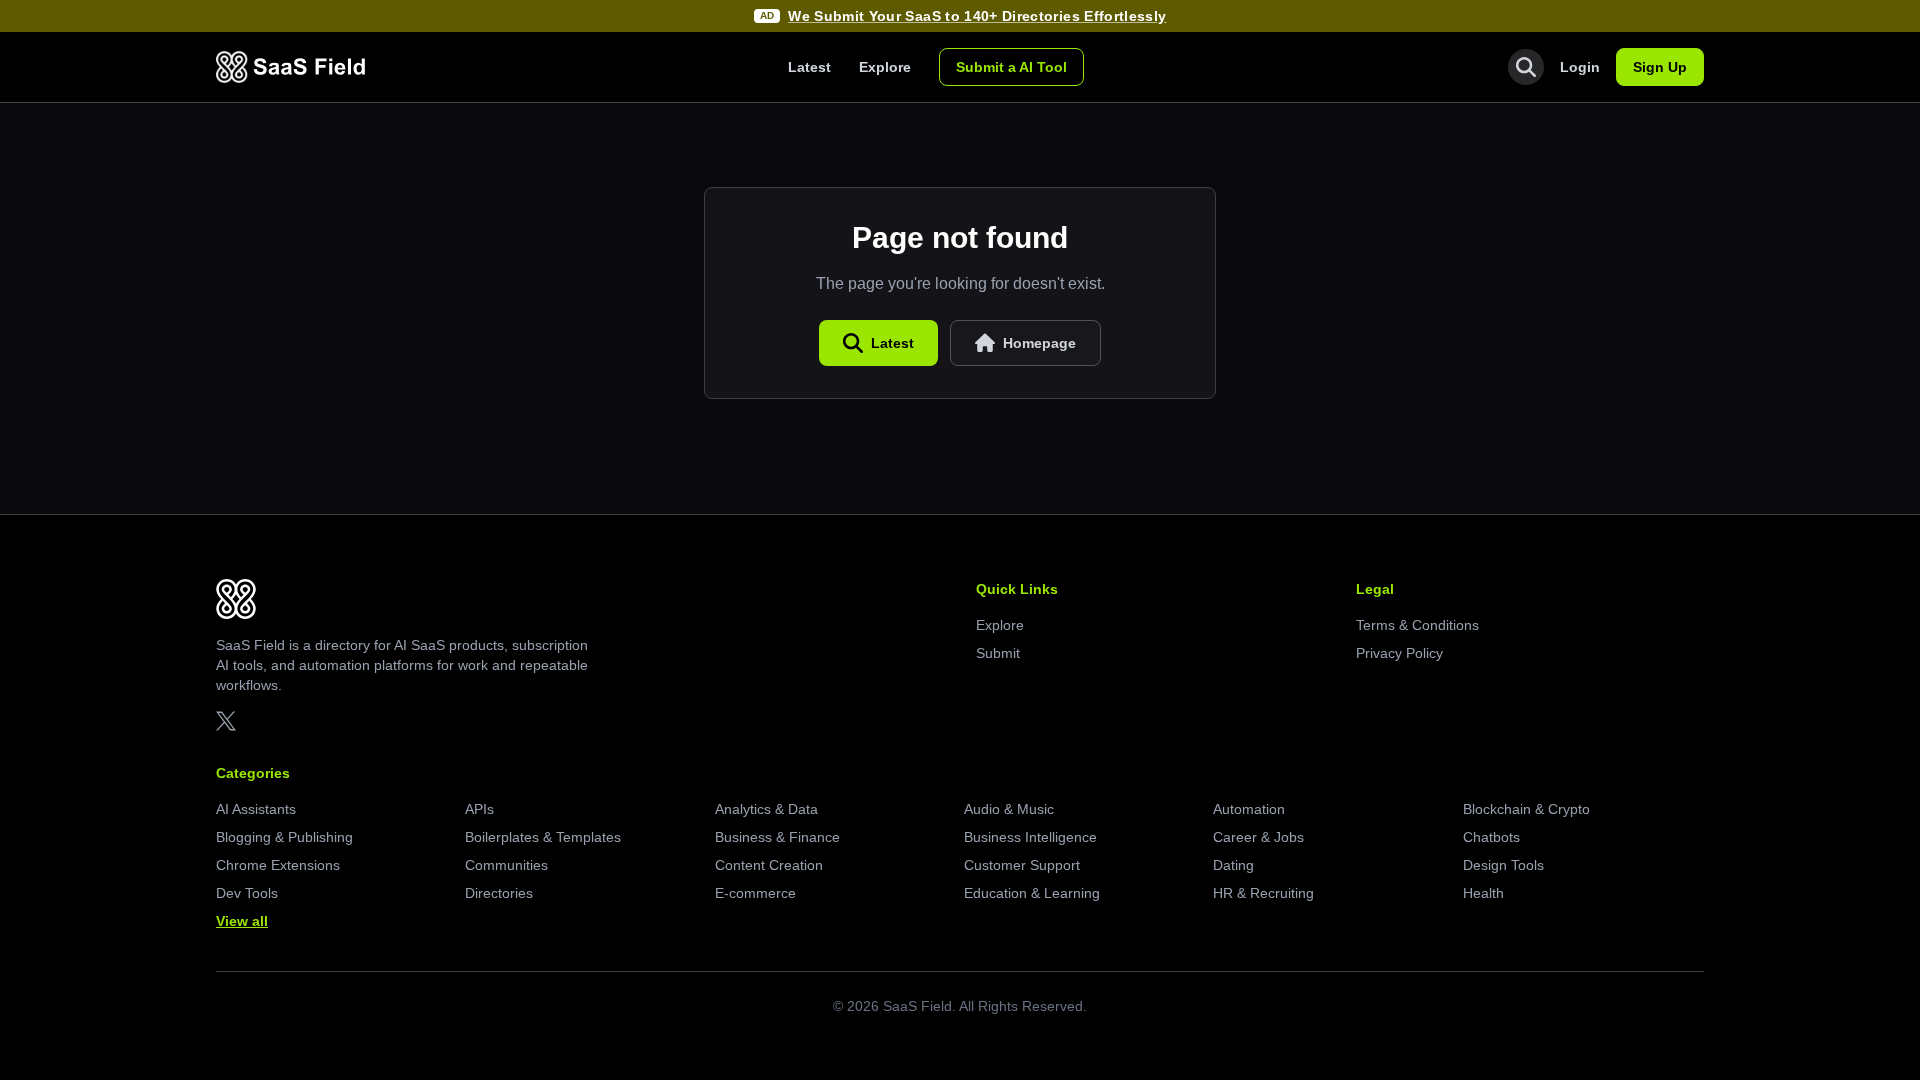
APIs (479, 809)
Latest (809, 67)
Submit (998, 653)
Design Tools (1503, 865)
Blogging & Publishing (284, 837)
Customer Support (1022, 865)
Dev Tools (247, 893)
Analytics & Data (766, 809)
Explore (885, 67)
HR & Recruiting (1263, 893)
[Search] (1526, 67)
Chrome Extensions (278, 865)
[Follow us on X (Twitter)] (226, 721)
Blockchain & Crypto (1526, 809)
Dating (1233, 865)
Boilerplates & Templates (543, 837)
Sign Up (1660, 67)
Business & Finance (777, 837)
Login (1580, 67)
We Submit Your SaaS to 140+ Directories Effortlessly (977, 16)
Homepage (1039, 343)
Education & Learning (1032, 893)
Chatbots (1491, 837)
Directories (499, 893)
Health (1483, 893)
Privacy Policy (1399, 653)
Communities (506, 865)
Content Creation (769, 865)
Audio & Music (1009, 809)
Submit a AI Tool (1011, 67)
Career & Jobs (1258, 837)
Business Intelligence (1030, 837)
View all (242, 921)
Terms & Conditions (1417, 625)
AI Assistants (256, 809)
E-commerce (755, 893)
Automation (1249, 809)
